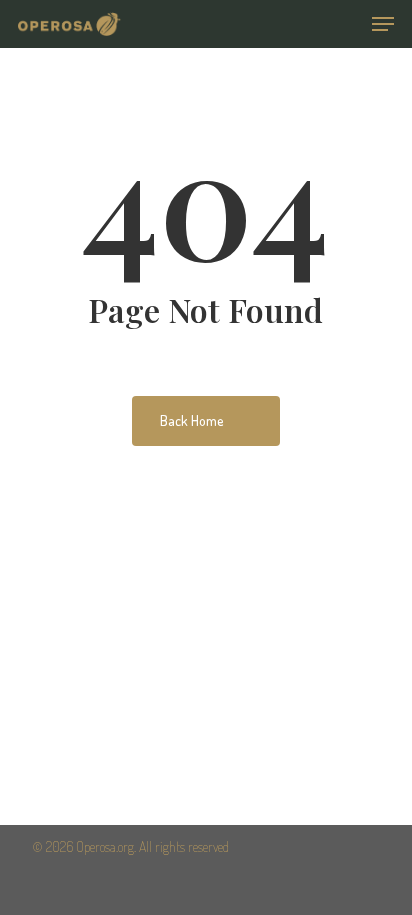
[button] (383, 24)
